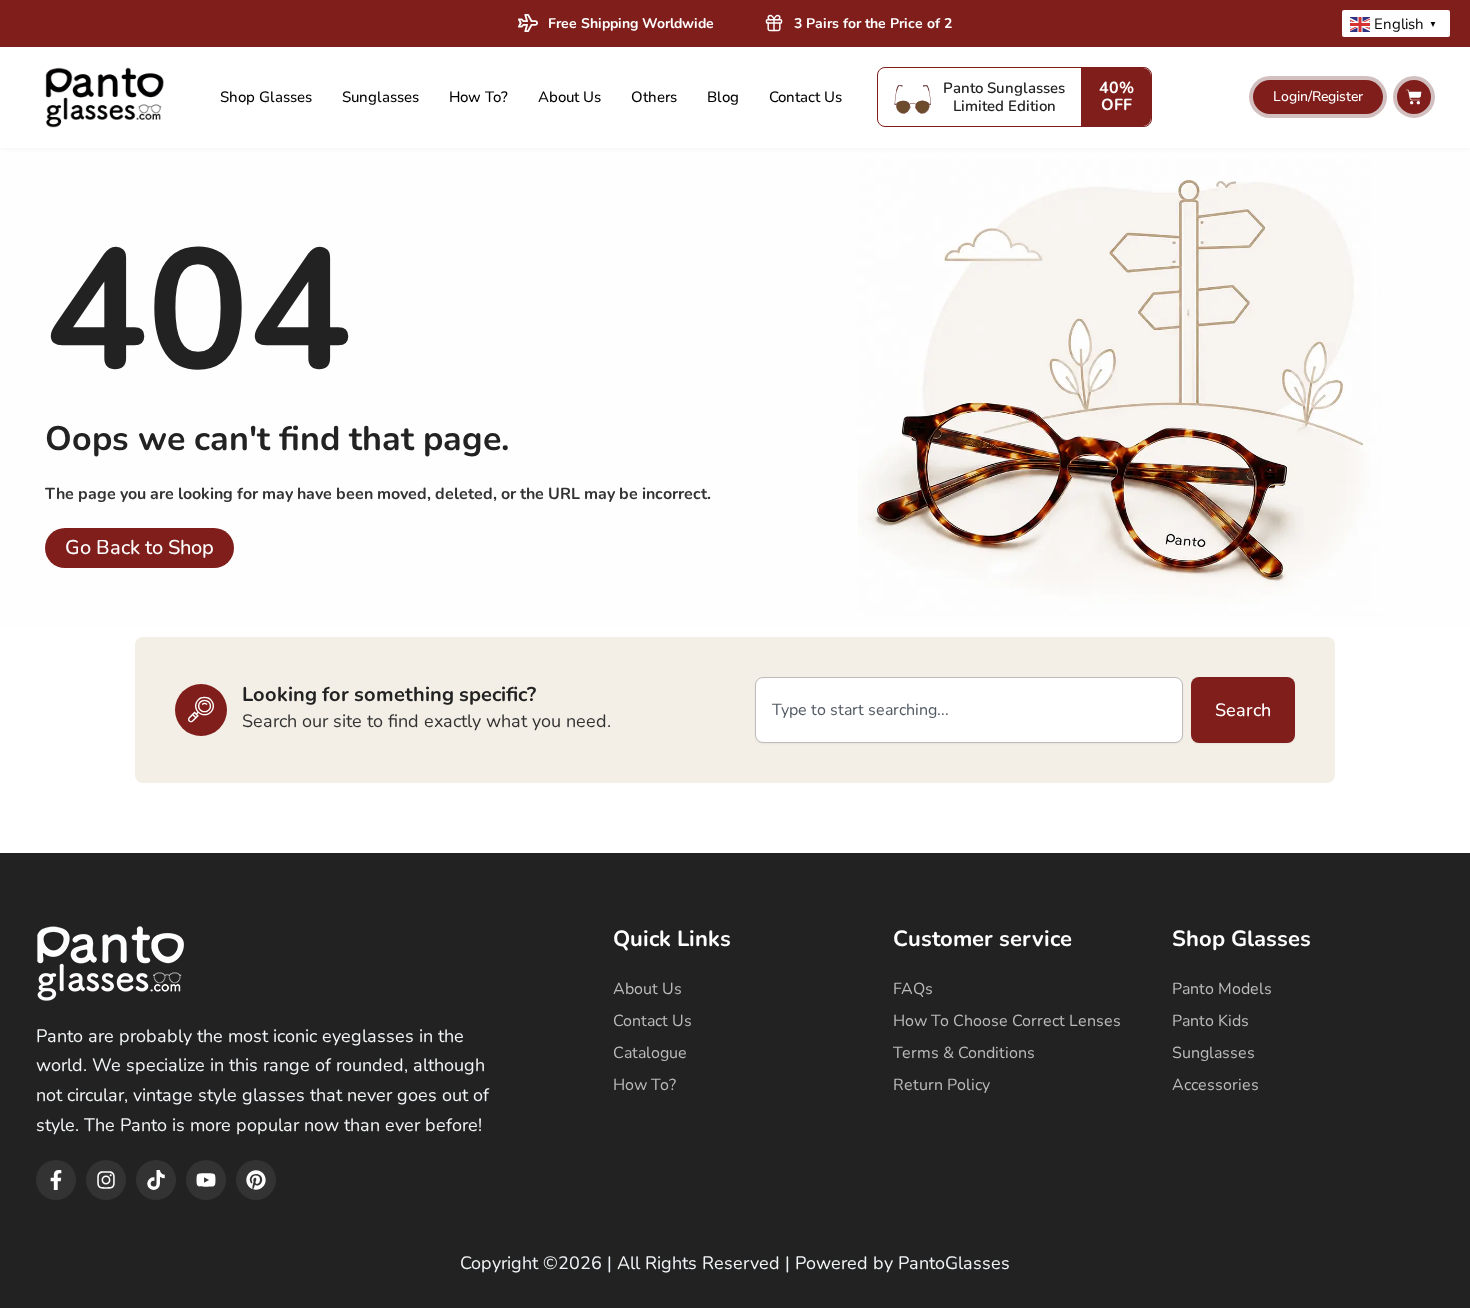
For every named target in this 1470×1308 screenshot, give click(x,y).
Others (654, 97)
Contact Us (805, 97)
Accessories (1215, 1085)
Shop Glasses (266, 97)
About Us (569, 97)
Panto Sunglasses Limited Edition (1004, 97)
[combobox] (969, 710)
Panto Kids (1210, 1021)
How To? (478, 97)
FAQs (913, 989)
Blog (723, 97)
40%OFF (1116, 97)
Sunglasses (380, 97)
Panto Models (1222, 989)
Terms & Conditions (964, 1053)
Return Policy (941, 1085)
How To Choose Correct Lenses (1007, 1021)
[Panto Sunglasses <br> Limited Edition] (913, 97)
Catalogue (650, 1053)
